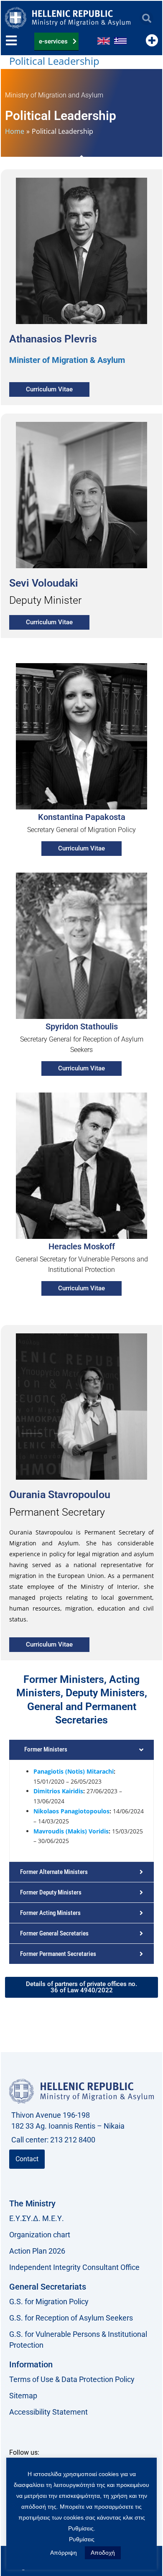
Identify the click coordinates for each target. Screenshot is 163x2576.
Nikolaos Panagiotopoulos (71, 1811)
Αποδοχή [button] (103, 2553)
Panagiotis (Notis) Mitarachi (74, 1771)
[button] (146, 18)
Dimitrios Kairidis (58, 1791)
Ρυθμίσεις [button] (82, 2539)
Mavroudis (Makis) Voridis (71, 1831)
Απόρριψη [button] (64, 2553)
